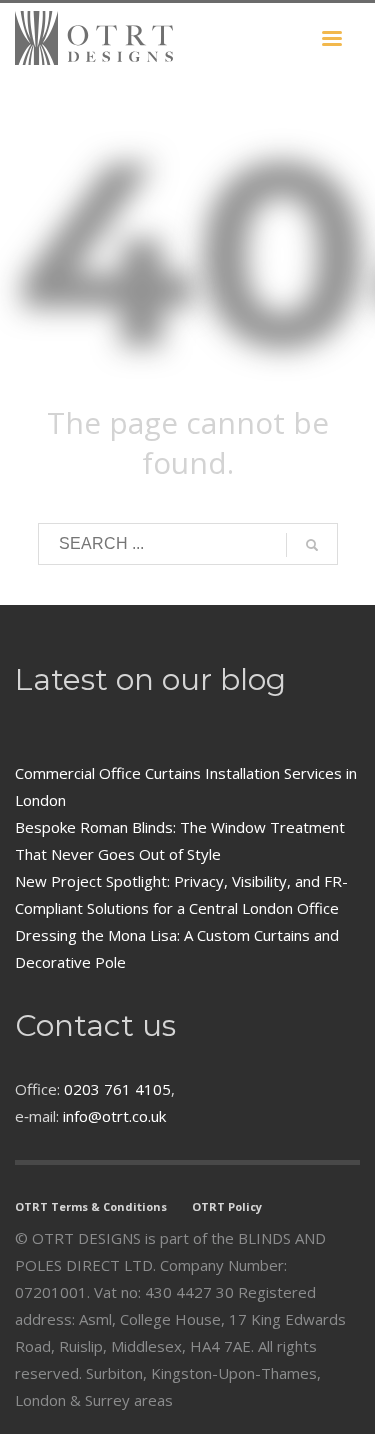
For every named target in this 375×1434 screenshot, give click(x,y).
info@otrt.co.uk (114, 1116)
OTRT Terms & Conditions (91, 1206)
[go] (312, 545)
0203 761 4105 (117, 1089)
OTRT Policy (227, 1206)
